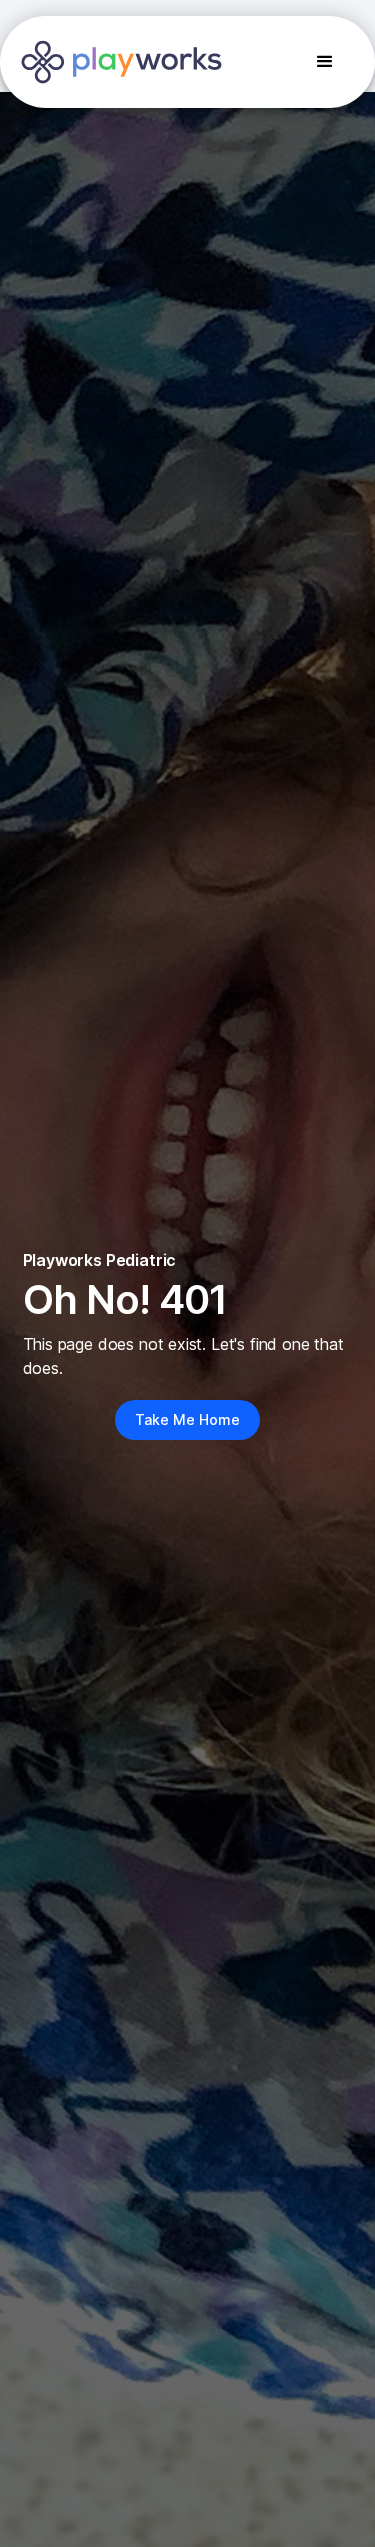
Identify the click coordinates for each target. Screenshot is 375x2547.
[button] (325, 62)
